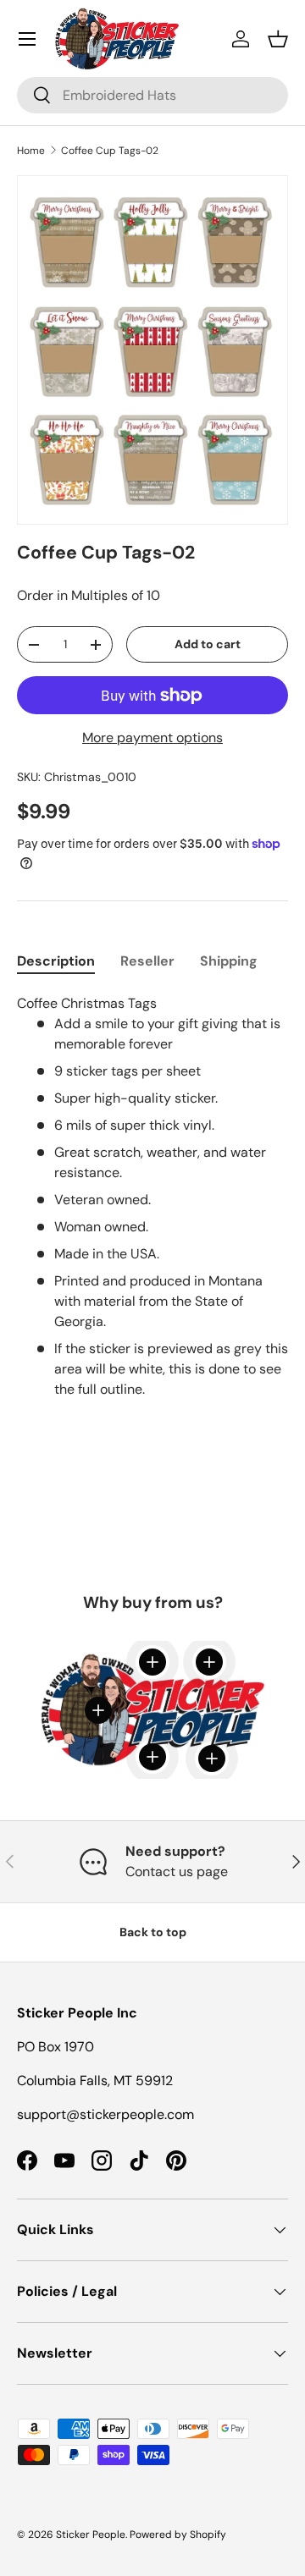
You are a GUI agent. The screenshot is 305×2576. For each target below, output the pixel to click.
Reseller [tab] (147, 961)
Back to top (153, 1932)
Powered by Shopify (178, 2535)
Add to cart (208, 644)
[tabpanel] (152, 1207)
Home (31, 151)
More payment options (152, 738)
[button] (278, 39)
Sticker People (91, 2535)
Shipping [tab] (229, 961)
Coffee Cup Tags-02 (110, 151)
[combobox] (152, 95)
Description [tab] (56, 961)
